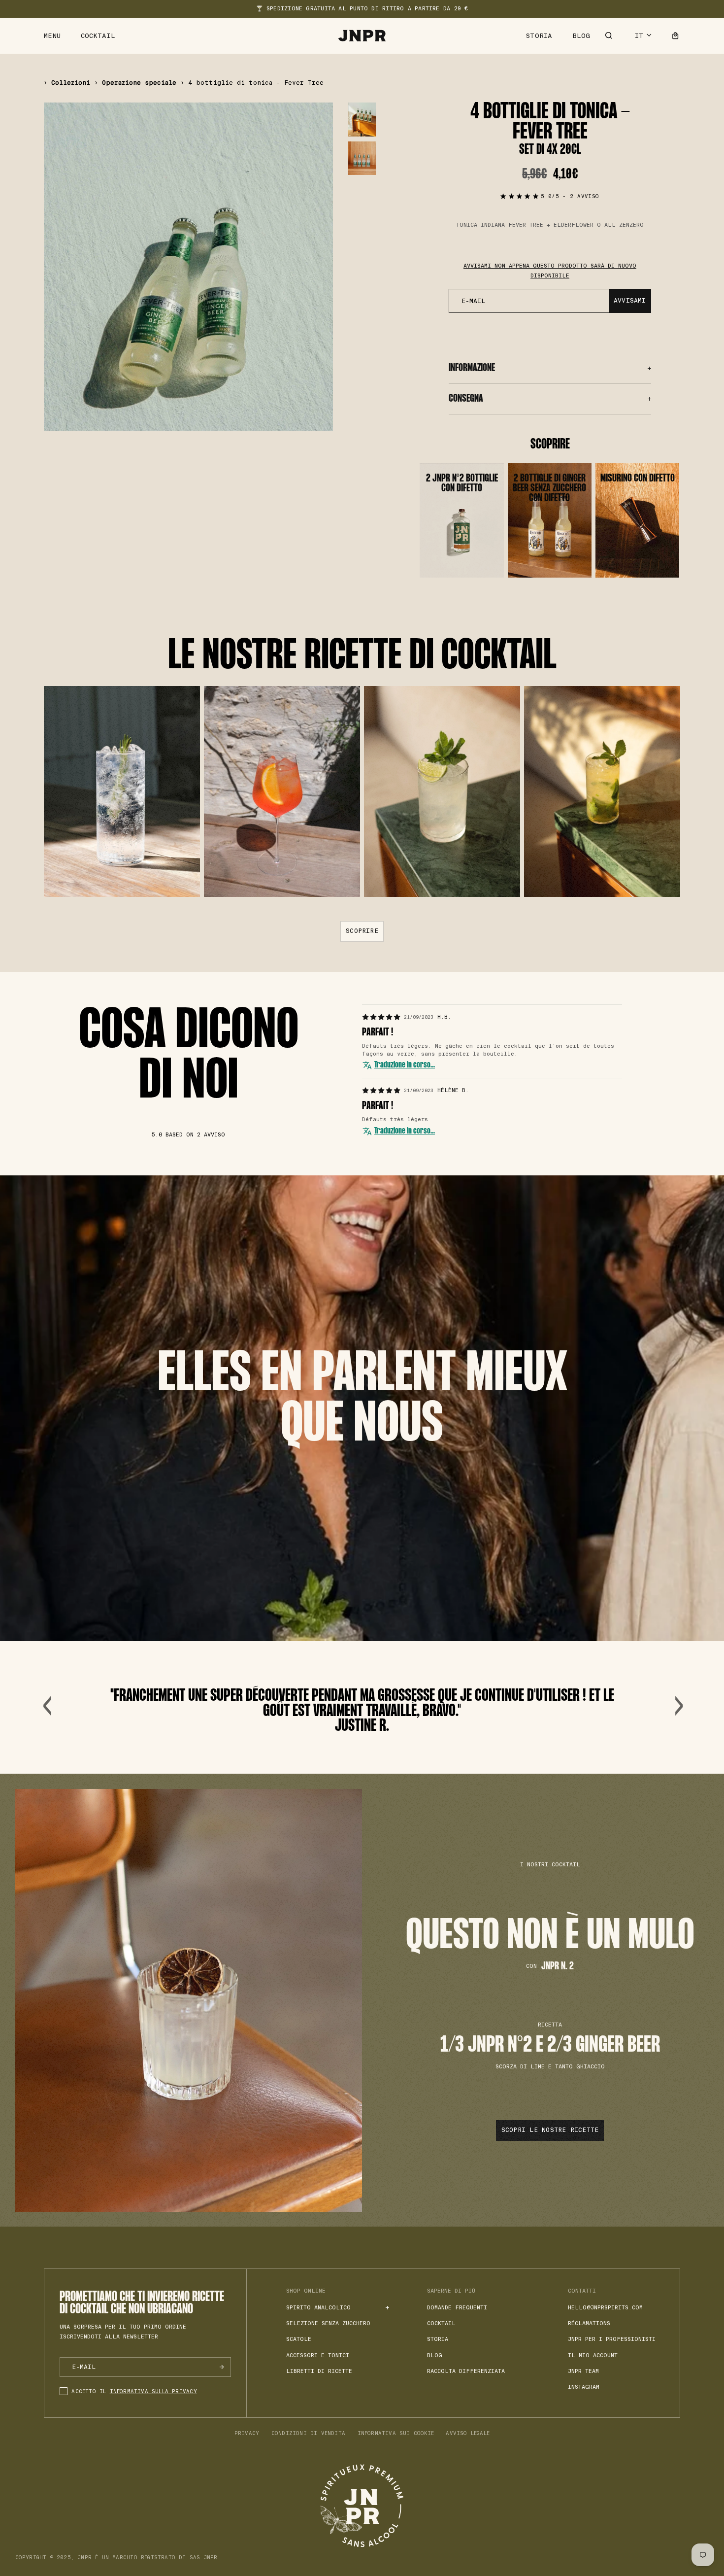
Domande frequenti (457, 2307)
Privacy (247, 2433)
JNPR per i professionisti (612, 2339)
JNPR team (583, 2371)
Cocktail (98, 36)
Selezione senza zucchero (328, 2323)
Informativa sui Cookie (396, 2433)
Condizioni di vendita (308, 2433)
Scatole (299, 2339)
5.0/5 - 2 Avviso (570, 196)
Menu (52, 36)
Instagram (584, 2387)
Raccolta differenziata (466, 2371)
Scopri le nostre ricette (550, 2130)
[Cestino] (675, 36)
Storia (539, 36)
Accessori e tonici (318, 2355)
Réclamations (589, 2323)
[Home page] (362, 36)
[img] (381, 1017)
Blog (581, 36)
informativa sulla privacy (153, 2391)
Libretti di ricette (319, 2371)
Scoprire (362, 931)
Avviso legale (468, 2433)
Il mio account (593, 2355)
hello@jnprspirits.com (605, 2307)
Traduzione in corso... (405, 1065)
